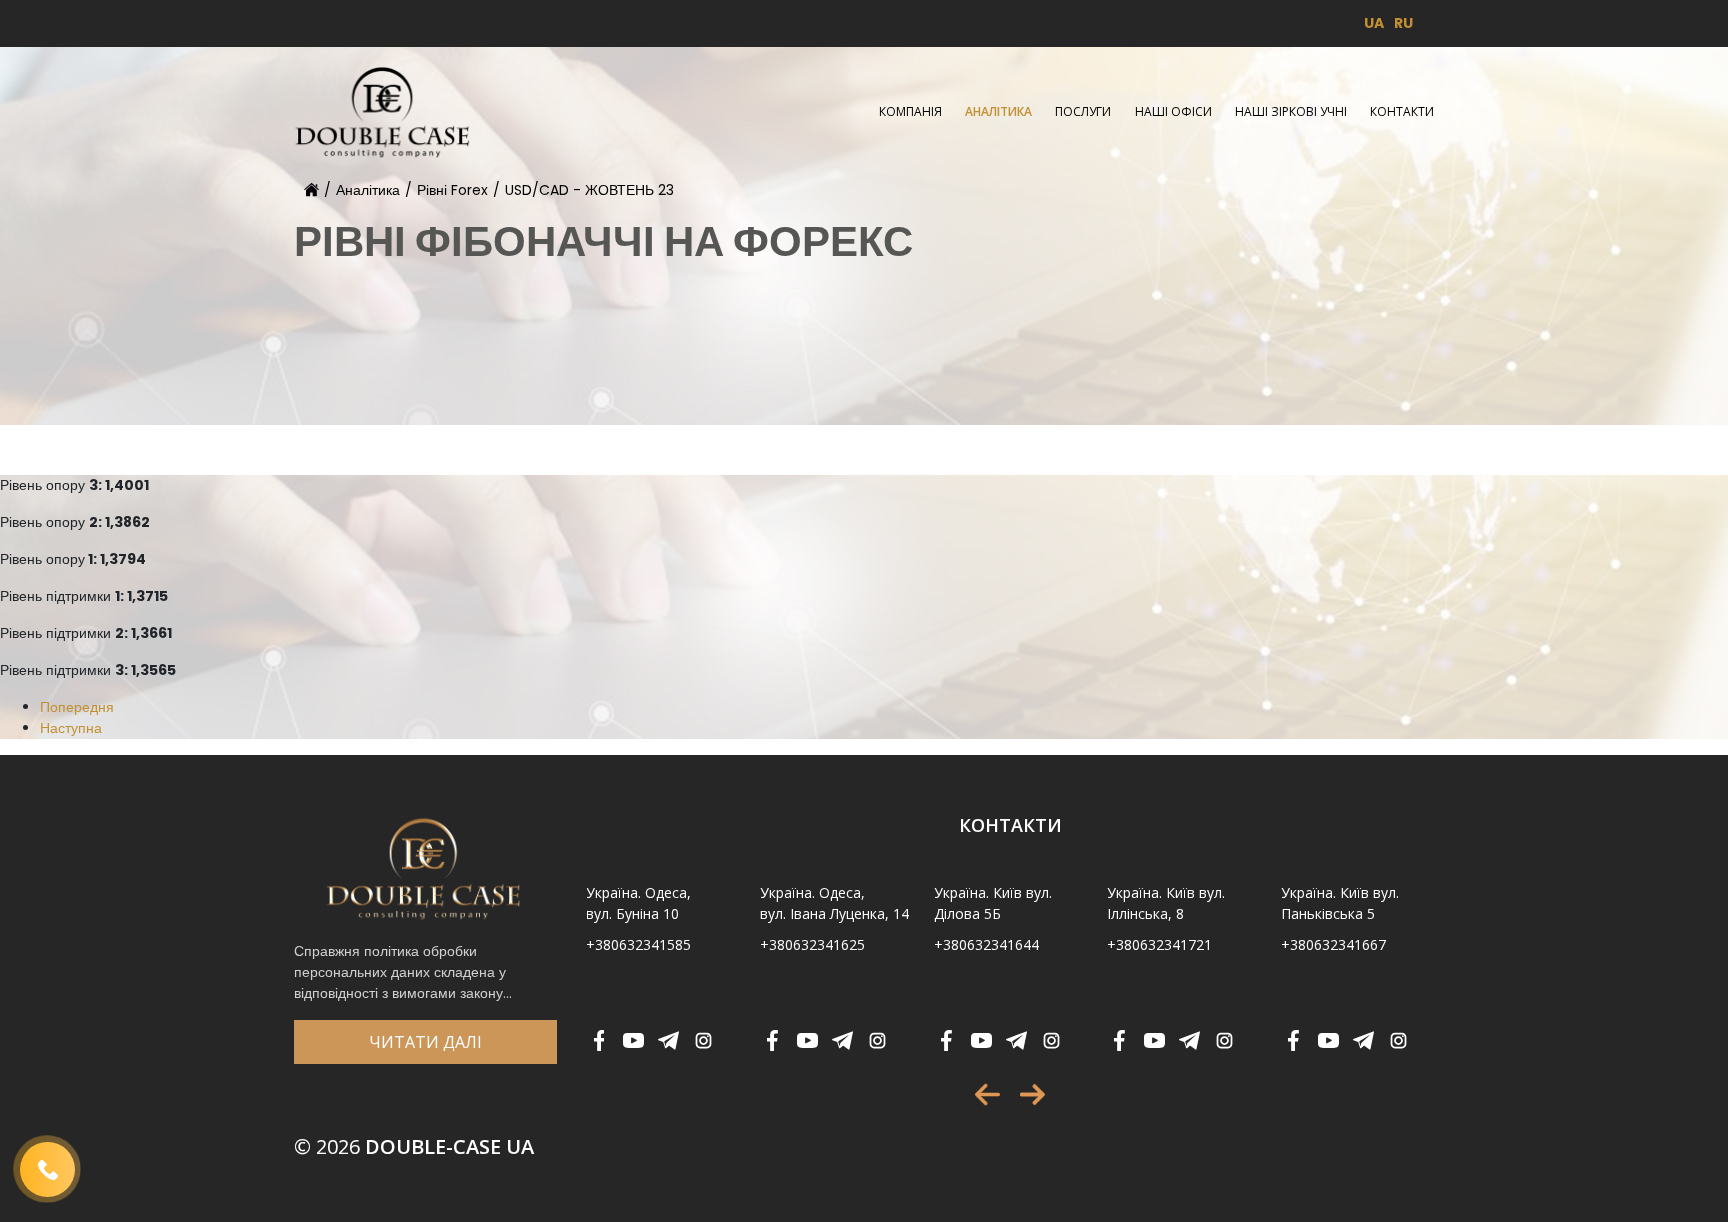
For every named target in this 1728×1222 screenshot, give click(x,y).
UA (1374, 23)
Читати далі (425, 1042)
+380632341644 (986, 944)
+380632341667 (1333, 944)
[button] (987, 1094)
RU (1403, 23)
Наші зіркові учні (1291, 111)
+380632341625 (812, 944)
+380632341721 (1159, 944)
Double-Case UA (414, 1146)
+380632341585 (638, 944)
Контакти (1402, 111)
